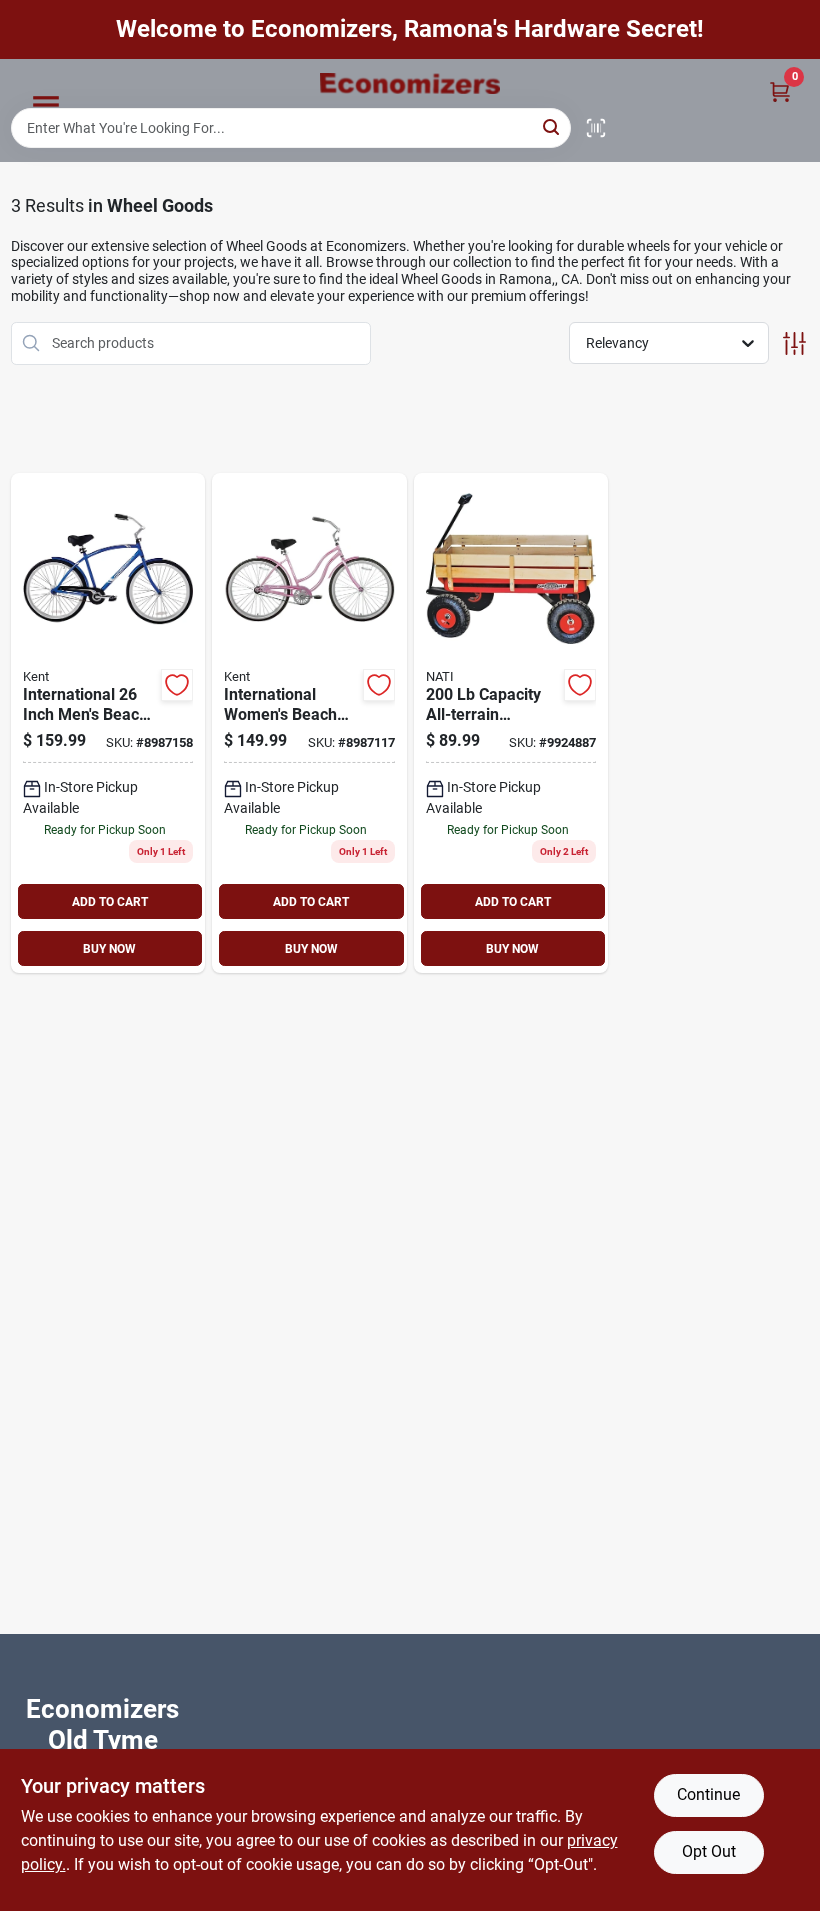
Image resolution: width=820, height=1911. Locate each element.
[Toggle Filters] (794, 343)
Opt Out (709, 1851)
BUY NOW (109, 949)
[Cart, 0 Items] (780, 91)
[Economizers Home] (410, 83)
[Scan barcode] (596, 128)
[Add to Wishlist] (177, 685)
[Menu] (46, 105)
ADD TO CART (110, 902)
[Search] (552, 126)
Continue (708, 1794)
